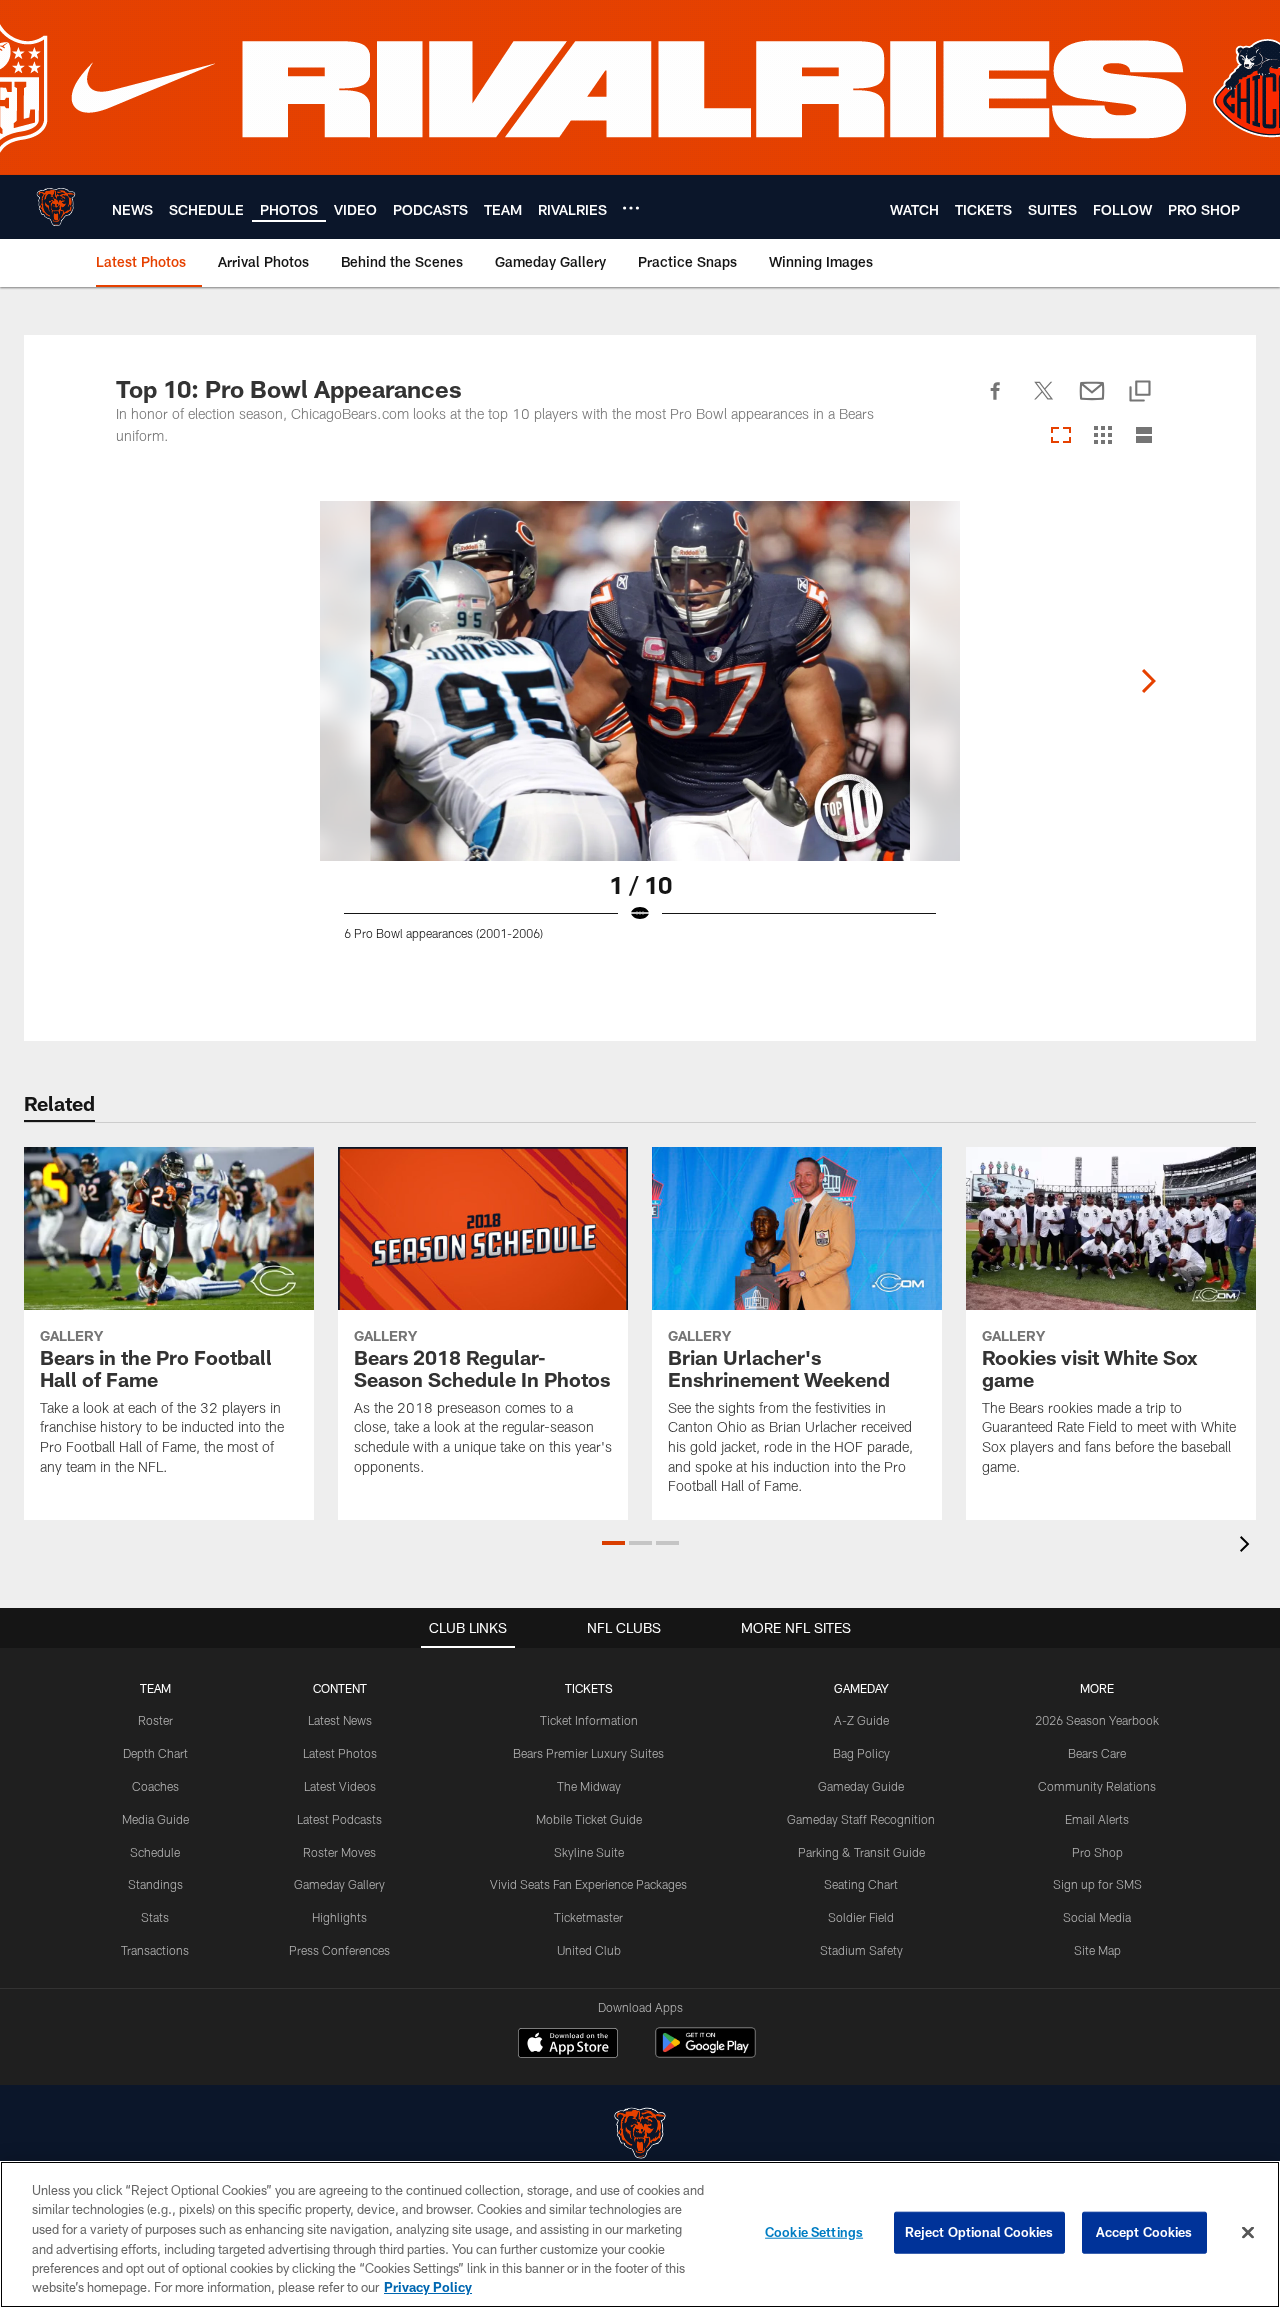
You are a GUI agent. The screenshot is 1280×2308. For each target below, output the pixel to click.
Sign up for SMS (1097, 1884)
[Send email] (1092, 402)
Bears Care (1097, 1753)
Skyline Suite (589, 1852)
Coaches (155, 1786)
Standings (155, 1884)
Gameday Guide (861, 1786)
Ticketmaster (588, 1917)
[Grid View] (1102, 436)
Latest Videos (340, 1786)
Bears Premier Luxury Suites (588, 1753)
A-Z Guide (861, 1720)
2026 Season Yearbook (1097, 1720)
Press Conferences (339, 1950)
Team (155, 1688)
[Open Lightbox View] (640, 733)
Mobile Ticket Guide (589, 1819)
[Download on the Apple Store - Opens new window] (568, 2045)
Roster (155, 1720)
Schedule (155, 1852)
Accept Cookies (1144, 2232)
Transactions (155, 1950)
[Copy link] (1140, 392)
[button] (613, 1543)
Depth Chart (155, 1753)
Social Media (1097, 1917)
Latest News (340, 1720)
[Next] (1148, 681)
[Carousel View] (1061, 436)
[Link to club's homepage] (56, 207)
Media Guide (155, 1819)
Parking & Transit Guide (861, 1852)
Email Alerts (1097, 1819)
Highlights (339, 1917)
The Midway (589, 1786)
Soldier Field (861, 1917)
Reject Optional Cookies (979, 2232)
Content (340, 1688)
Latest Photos (340, 1753)
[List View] (1144, 436)
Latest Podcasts (339, 1819)
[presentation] (1248, 1546)
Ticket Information (589, 1720)
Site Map (1097, 1950)
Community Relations (1097, 1786)
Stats (155, 1917)
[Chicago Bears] (640, 2135)
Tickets (589, 1688)
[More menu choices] (631, 208)
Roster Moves (339, 1852)
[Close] (1248, 2233)
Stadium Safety (861, 1950)
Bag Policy (861, 1753)
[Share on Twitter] (1044, 402)
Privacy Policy (428, 2287)
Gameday (861, 1688)
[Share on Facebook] (996, 402)
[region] (640, 2234)
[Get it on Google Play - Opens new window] (705, 2052)
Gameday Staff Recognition (861, 1819)
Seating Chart (861, 1884)
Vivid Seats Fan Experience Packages (588, 1884)
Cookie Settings (814, 2232)
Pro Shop (1097, 1852)
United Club (589, 1950)
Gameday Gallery (339, 1884)
